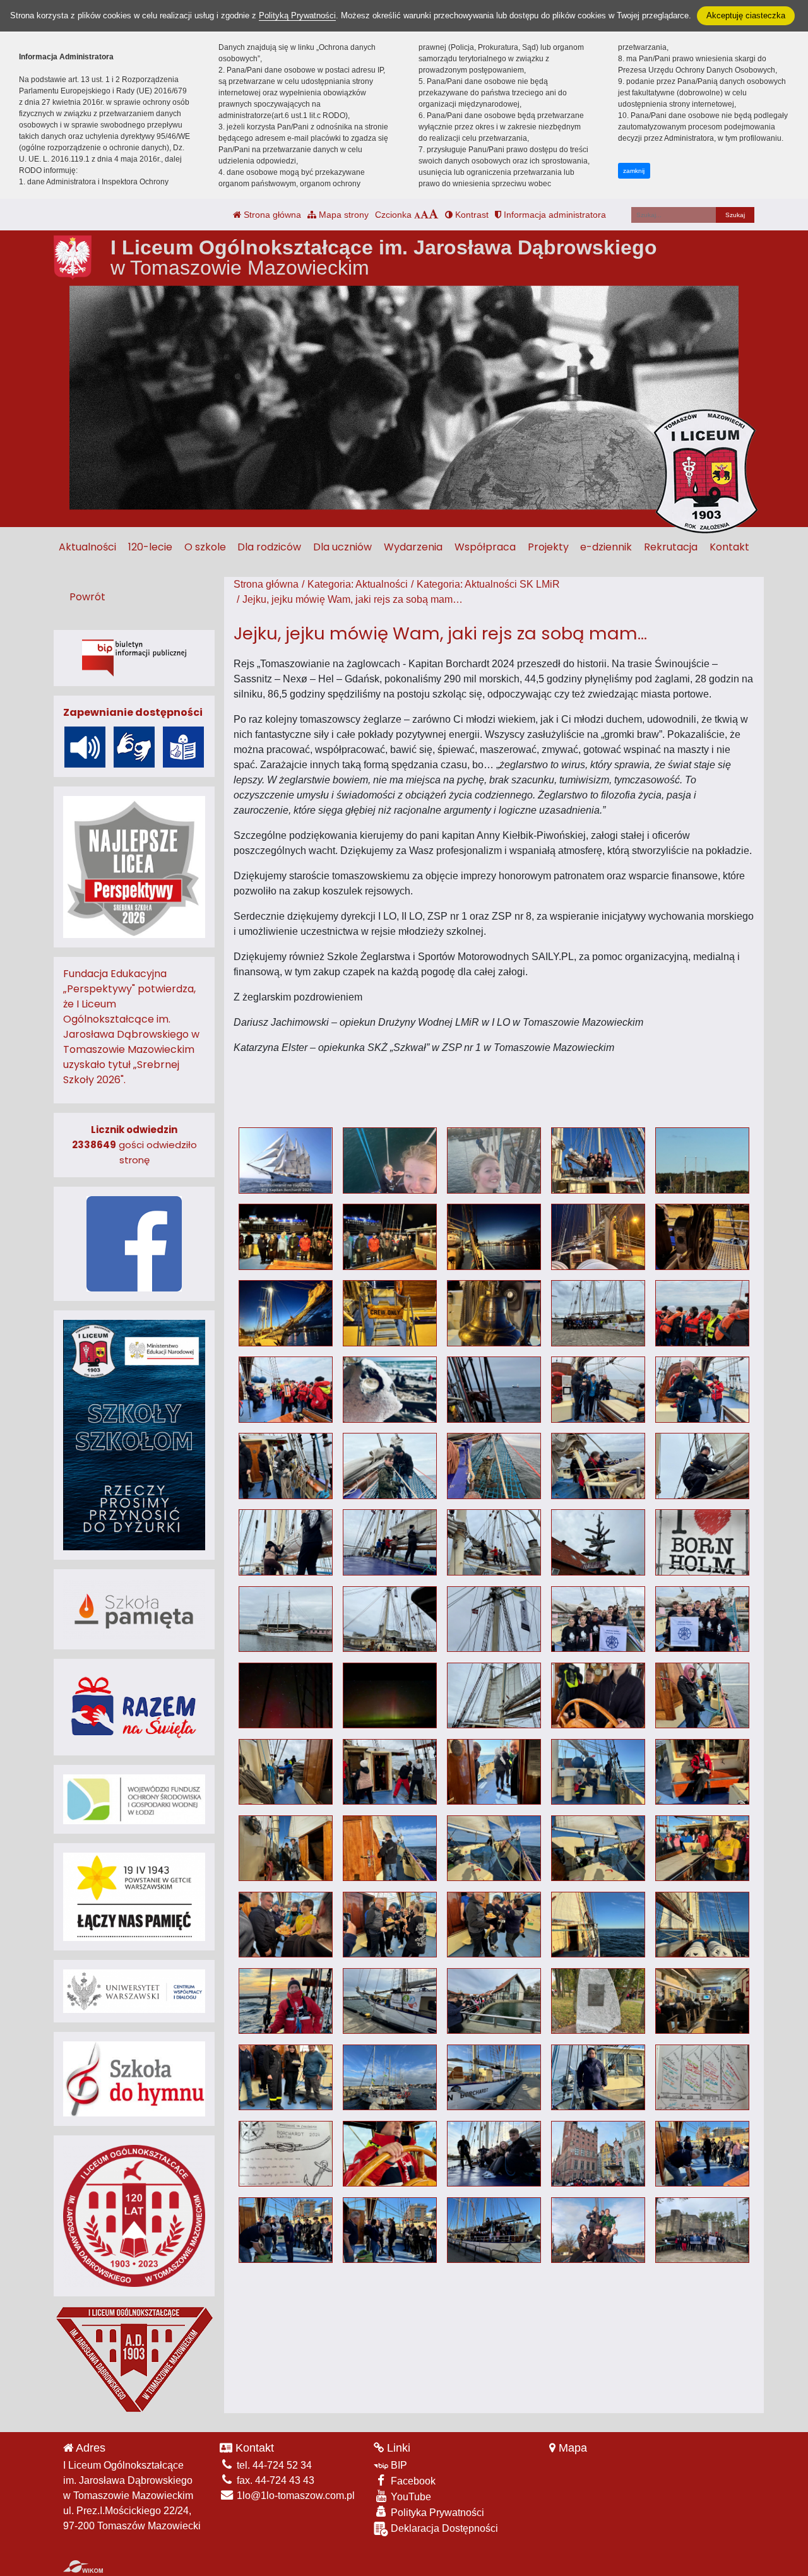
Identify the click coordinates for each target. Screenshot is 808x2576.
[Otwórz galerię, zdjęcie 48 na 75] (494, 1849)
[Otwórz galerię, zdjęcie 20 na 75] (702, 1390)
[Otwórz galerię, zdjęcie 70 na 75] (702, 2154)
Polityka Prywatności (436, 2513)
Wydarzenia (413, 547)
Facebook (412, 2481)
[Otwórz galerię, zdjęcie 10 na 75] (702, 1237)
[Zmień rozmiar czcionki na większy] (425, 215)
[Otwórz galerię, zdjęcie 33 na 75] (494, 1619)
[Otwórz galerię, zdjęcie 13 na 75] (494, 1313)
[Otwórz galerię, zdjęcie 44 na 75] (598, 1772)
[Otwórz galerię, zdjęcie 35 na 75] (702, 1619)
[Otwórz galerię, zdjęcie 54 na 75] (598, 1925)
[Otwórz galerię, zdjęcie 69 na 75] (598, 2154)
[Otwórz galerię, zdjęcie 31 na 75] (286, 1619)
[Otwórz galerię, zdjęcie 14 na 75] (598, 1313)
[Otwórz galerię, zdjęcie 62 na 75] (390, 2078)
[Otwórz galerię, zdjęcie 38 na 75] (494, 1696)
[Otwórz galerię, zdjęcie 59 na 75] (598, 2001)
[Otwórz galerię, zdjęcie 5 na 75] (702, 1160)
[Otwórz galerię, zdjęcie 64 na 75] (598, 2078)
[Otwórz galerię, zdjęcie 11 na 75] (286, 1313)
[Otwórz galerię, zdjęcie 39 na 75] (598, 1696)
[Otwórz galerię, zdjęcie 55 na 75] (702, 1925)
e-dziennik (606, 547)
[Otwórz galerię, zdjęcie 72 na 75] (390, 2230)
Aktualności (87, 547)
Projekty (548, 547)
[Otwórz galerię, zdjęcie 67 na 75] (390, 2154)
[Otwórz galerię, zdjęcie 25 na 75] (702, 1466)
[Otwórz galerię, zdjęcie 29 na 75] (598, 1542)
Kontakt (729, 547)
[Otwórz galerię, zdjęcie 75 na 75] (702, 2230)
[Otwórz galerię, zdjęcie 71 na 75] (286, 2230)
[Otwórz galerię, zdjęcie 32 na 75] (390, 1619)
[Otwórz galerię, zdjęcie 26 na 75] (286, 1542)
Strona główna (271, 215)
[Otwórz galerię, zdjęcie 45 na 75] (702, 1772)
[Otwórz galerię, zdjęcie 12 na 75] (390, 1313)
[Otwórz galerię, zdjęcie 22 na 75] (390, 1466)
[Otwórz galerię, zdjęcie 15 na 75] (702, 1313)
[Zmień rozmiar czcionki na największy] (434, 215)
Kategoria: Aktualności (358, 584)
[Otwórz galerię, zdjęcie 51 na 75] (286, 1925)
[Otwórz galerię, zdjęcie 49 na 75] (598, 1849)
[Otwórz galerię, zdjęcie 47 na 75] (390, 1849)
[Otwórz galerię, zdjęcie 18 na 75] (494, 1390)
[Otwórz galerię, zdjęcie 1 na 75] (286, 1160)
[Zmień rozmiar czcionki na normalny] (417, 215)
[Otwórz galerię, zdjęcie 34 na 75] (598, 1619)
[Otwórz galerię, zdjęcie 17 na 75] (390, 1390)
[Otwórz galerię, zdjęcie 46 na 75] (286, 1849)
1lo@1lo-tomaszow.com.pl (294, 2496)
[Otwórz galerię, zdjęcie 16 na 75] (286, 1390)
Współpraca (485, 547)
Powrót (87, 597)
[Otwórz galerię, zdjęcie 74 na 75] (598, 2230)
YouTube (410, 2497)
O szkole (205, 547)
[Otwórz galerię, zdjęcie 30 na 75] (702, 1542)
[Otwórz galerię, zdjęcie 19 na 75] (598, 1390)
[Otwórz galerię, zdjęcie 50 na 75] (702, 1849)
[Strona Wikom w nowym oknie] (83, 2567)
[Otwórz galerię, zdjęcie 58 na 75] (494, 2001)
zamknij (634, 171)
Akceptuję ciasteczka (746, 15)
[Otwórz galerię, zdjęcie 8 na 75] (494, 1237)
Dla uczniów (342, 547)
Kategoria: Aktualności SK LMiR (488, 584)
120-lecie (150, 547)
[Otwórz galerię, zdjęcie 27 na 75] (390, 1542)
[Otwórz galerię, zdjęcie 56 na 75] (286, 2001)
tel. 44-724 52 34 (273, 2465)
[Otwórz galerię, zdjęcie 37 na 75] (390, 1696)
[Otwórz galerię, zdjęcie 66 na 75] (286, 2154)
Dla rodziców (269, 547)
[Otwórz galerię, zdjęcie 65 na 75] (702, 2078)
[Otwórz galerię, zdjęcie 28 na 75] (494, 1542)
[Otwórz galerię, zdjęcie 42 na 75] (390, 1772)
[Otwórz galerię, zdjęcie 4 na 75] (598, 1160)
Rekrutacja (671, 547)
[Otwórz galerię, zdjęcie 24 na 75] (598, 1466)
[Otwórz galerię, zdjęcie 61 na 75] (286, 2078)
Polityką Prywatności (297, 15)
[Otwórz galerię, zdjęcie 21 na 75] (286, 1466)
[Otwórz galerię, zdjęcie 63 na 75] (494, 2078)
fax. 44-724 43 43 (274, 2480)
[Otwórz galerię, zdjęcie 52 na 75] (390, 1925)
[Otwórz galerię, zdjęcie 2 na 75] (390, 1160)
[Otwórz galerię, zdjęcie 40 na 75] (702, 1696)
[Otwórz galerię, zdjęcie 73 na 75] (494, 2230)
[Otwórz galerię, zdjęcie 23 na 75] (494, 1466)
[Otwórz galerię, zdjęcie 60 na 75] (702, 2001)
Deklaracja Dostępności (443, 2528)
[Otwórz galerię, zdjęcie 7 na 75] (390, 1237)
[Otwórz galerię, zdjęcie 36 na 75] (286, 1696)
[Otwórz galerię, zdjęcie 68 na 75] (494, 2154)
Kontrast (471, 215)
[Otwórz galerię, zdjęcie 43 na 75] (494, 1772)
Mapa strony (342, 215)
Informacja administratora (554, 215)
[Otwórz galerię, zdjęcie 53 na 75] (494, 1925)
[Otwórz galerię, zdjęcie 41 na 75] (286, 1772)
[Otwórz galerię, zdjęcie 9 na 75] (598, 1237)
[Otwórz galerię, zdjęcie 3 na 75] (494, 1160)
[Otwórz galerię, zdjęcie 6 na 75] (286, 1237)
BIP (398, 2465)
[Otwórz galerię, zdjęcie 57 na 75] (390, 2001)
